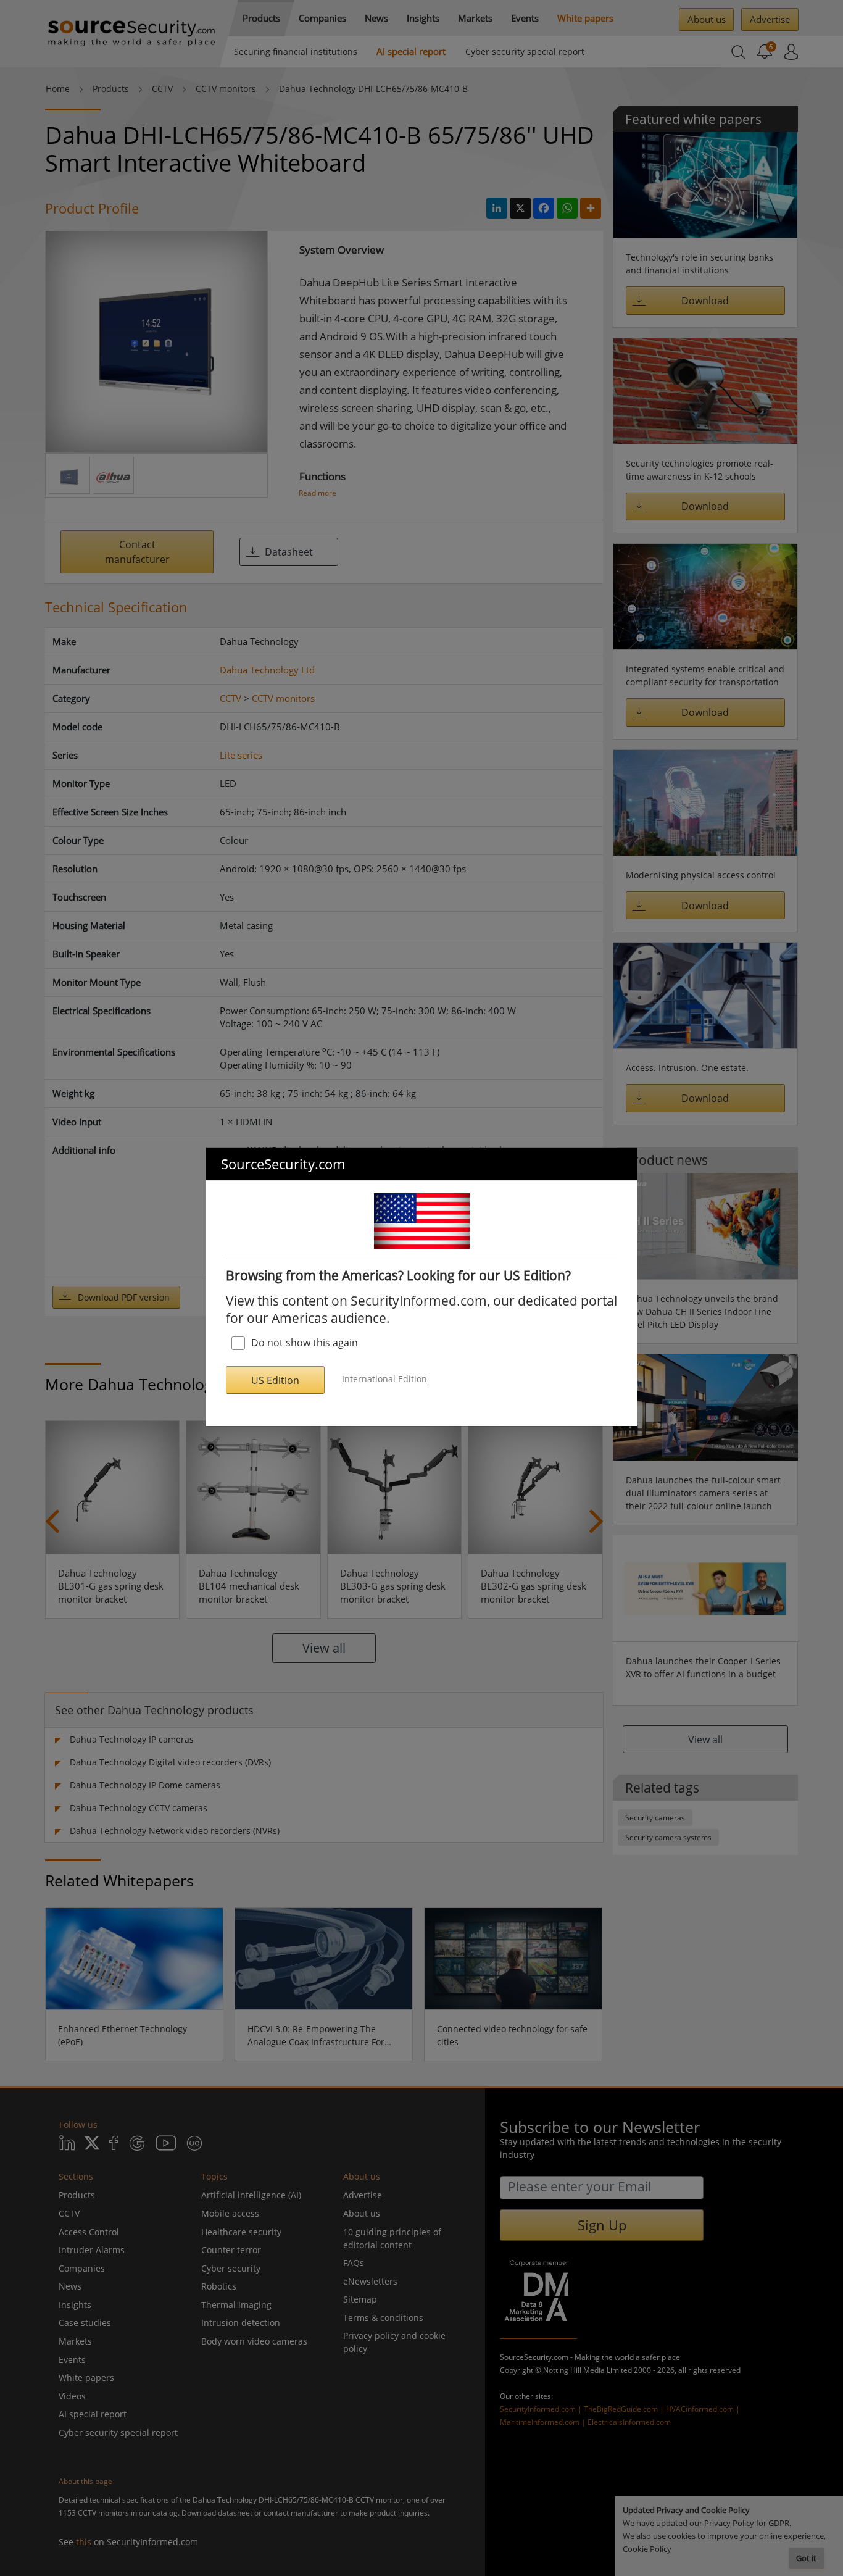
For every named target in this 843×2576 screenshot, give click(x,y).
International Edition (384, 1379)
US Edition (275, 1380)
